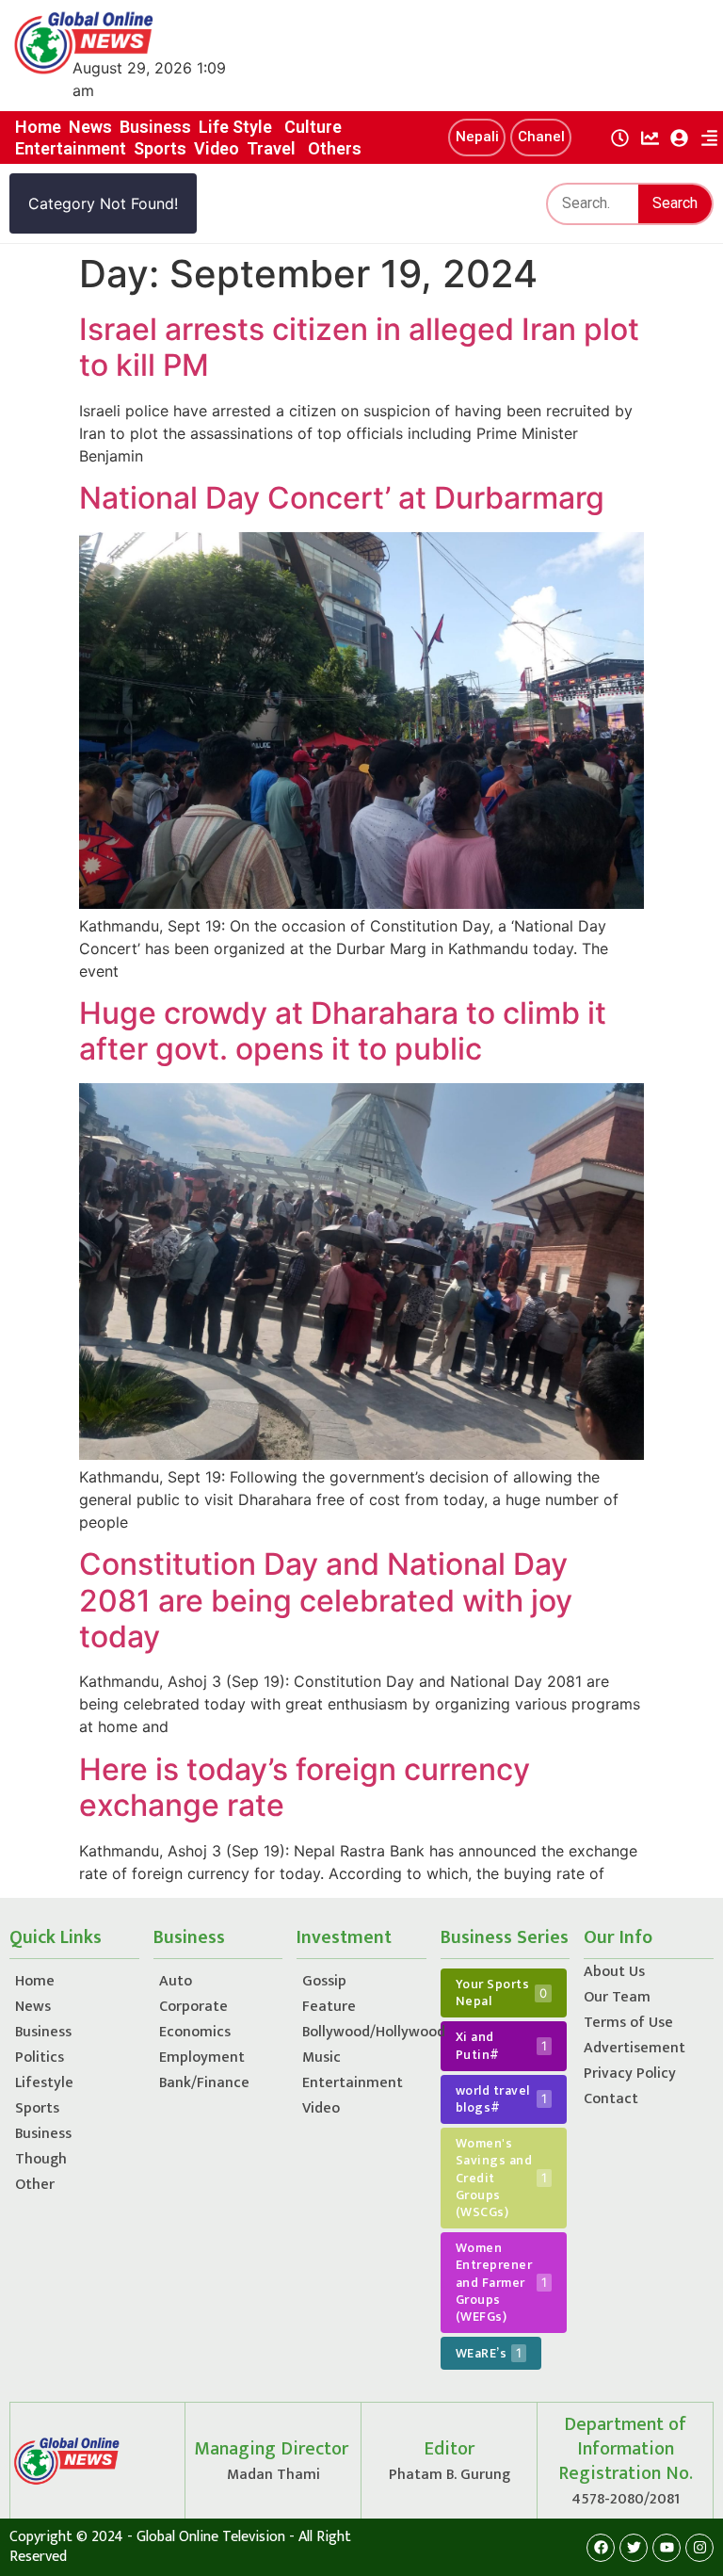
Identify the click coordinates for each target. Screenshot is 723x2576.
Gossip (324, 1981)
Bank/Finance (204, 2083)
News (33, 2007)
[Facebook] (601, 2548)
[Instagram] (699, 2548)
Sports (37, 2108)
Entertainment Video (353, 2096)
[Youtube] (667, 2548)
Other (35, 2185)
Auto (176, 1981)
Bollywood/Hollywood (364, 2032)
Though (41, 2159)
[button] (477, 138)
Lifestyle (44, 2083)
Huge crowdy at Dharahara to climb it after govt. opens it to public (343, 1031)
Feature (329, 2007)
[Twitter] (634, 2548)
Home (35, 1981)
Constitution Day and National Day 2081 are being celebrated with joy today (326, 1600)
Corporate (193, 2007)
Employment (202, 2058)
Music (321, 2058)
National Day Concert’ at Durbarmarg (342, 498)
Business (43, 2032)
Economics (195, 2032)
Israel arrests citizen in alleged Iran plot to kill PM (359, 347)
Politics (40, 2058)
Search (675, 203)
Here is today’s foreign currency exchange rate (305, 1787)
